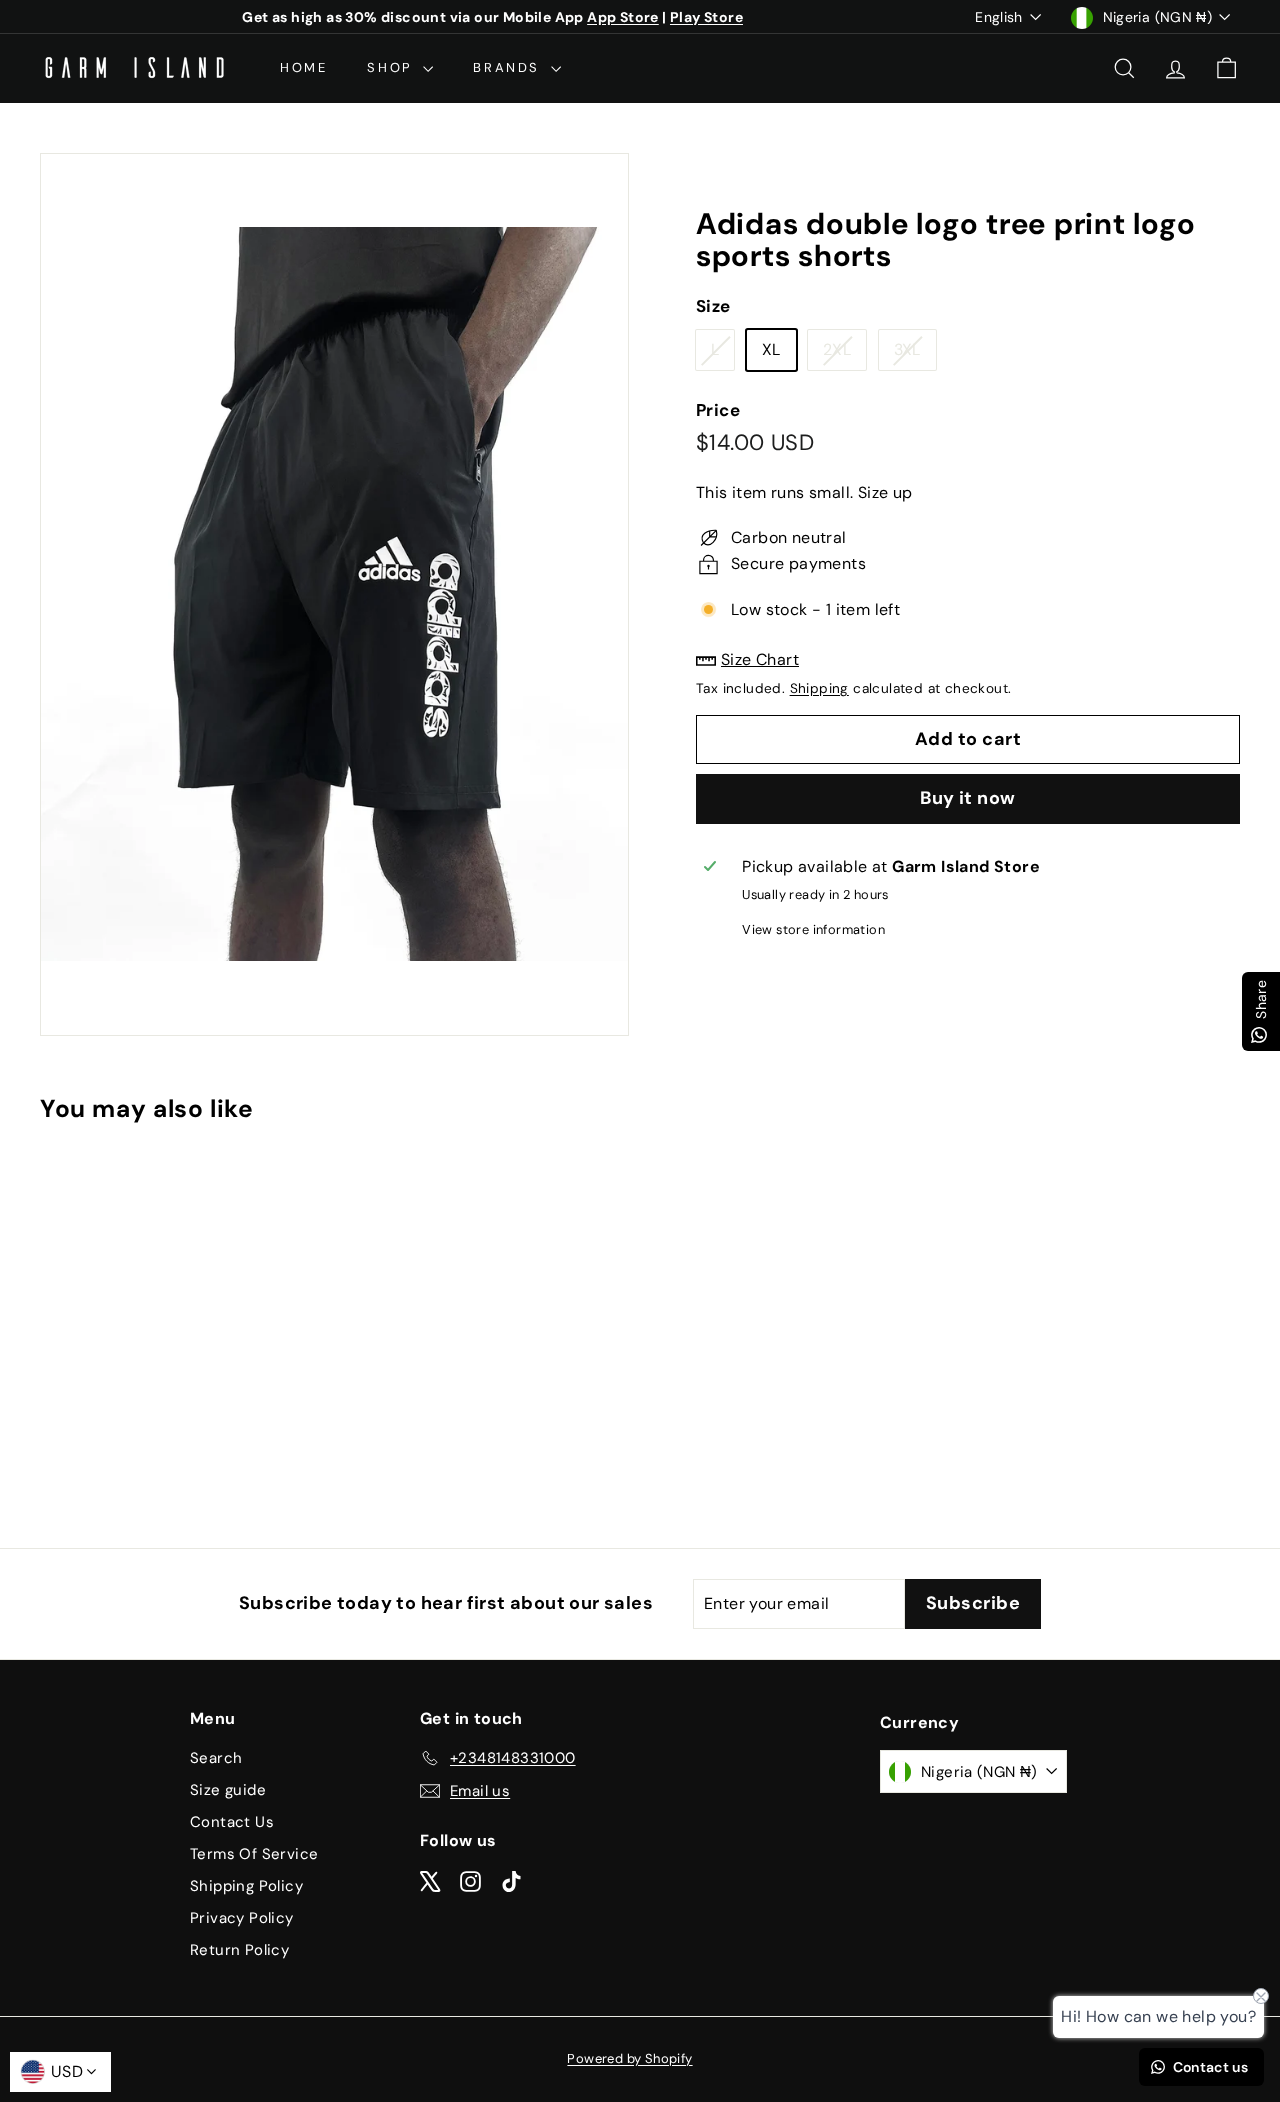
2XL (844, 355)
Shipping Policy (246, 1886)
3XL (915, 355)
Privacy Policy (242, 1918)
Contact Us (232, 1822)
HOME (303, 67)
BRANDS (509, 67)
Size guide (228, 1790)
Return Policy (239, 1950)
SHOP (392, 67)
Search (216, 1758)
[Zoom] (334, 594)
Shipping (819, 689)
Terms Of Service (254, 1854)
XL (771, 350)
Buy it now (968, 799)
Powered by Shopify (629, 2058)
